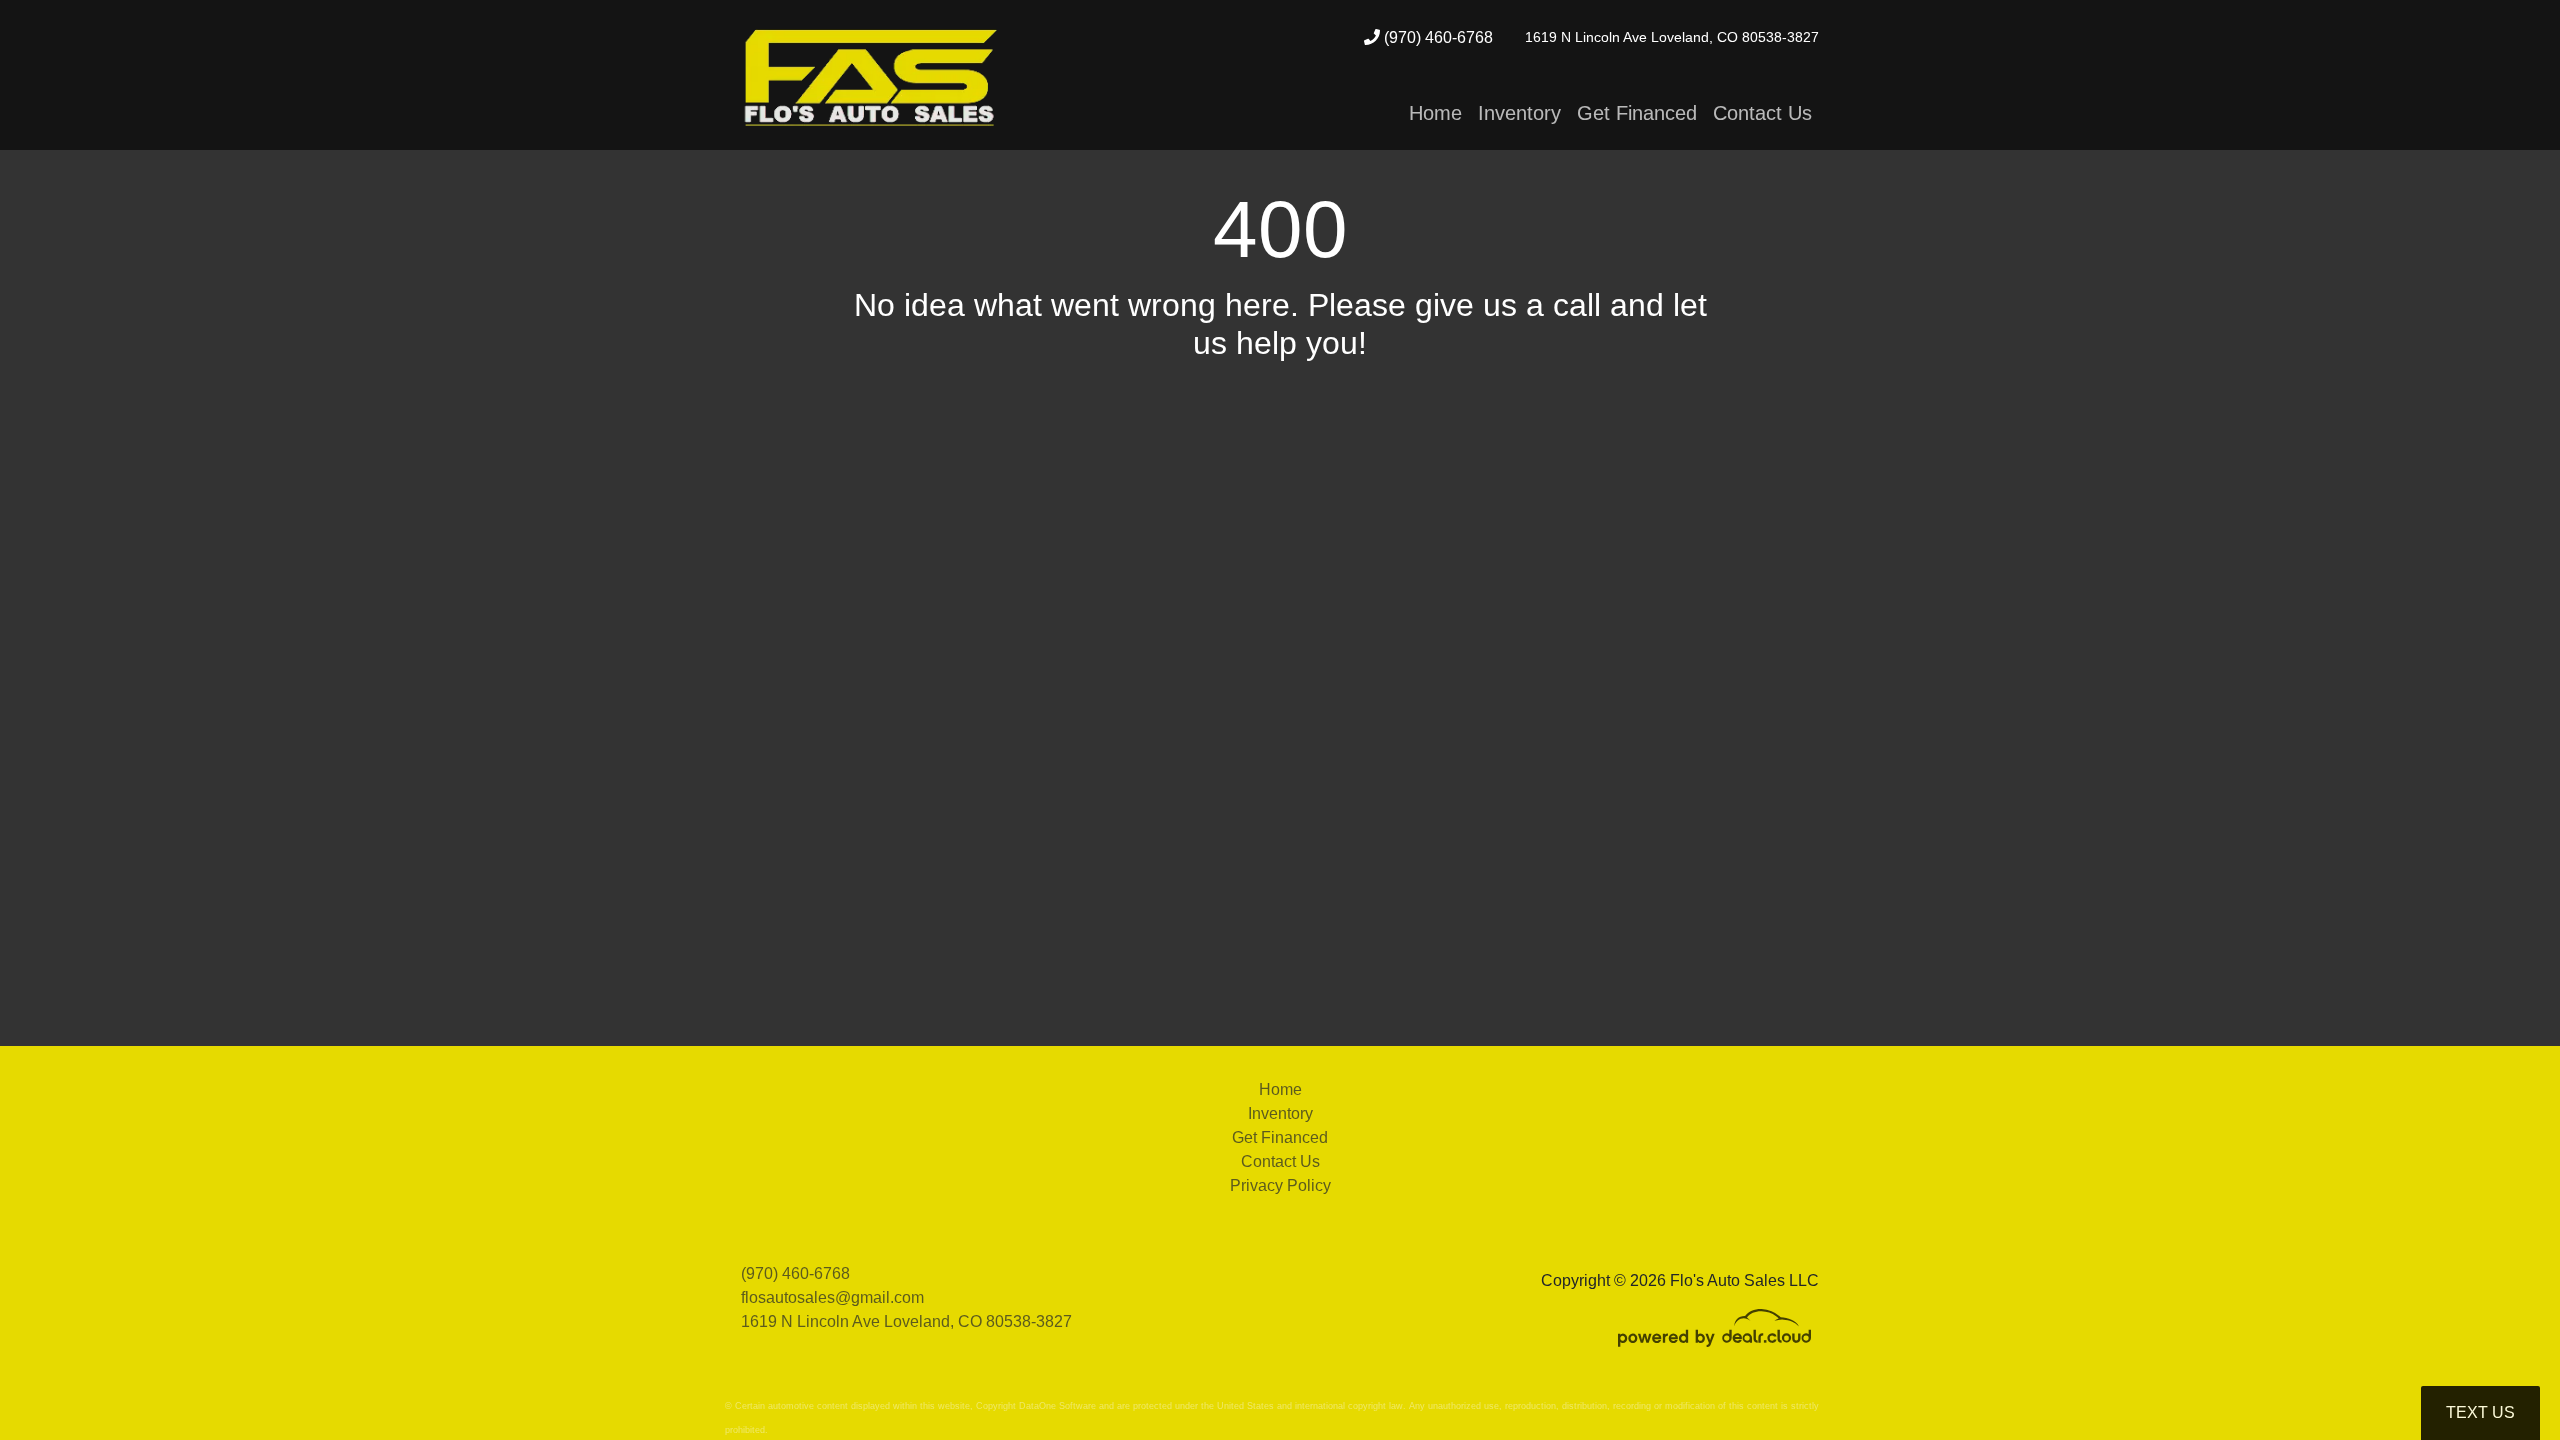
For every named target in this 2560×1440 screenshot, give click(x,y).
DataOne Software (1057, 1406)
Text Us (2480, 1412)
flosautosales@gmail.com (832, 1297)
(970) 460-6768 (1436, 37)
